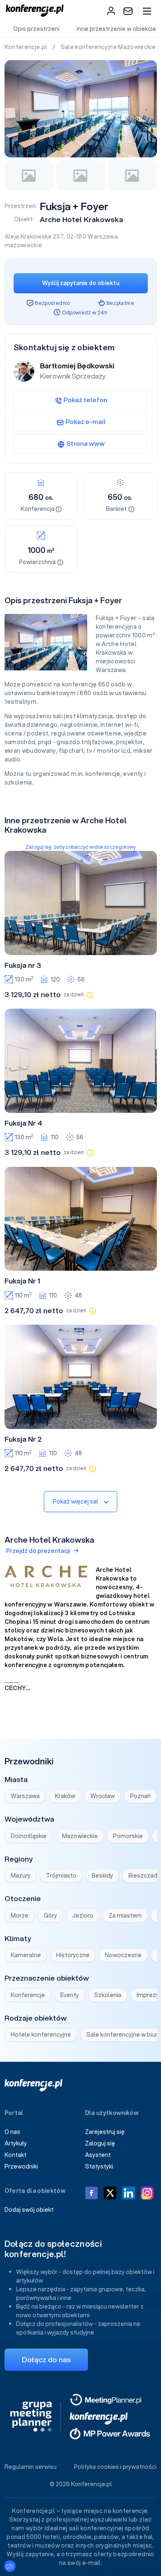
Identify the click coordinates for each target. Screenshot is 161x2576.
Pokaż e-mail (86, 422)
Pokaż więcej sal (76, 1501)
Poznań (140, 1796)
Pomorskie (128, 1836)
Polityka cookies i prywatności (115, 2467)
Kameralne (26, 1955)
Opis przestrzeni (36, 29)
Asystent (98, 2155)
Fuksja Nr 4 (23, 1123)
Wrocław (103, 1796)
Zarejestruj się (105, 2132)
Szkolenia (108, 1995)
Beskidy (102, 1876)
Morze (20, 1916)
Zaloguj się (100, 2143)
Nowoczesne (123, 1955)
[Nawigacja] (147, 11)
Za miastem (125, 1916)
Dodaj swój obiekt (29, 2210)
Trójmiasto (61, 1876)
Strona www (86, 443)
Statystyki (99, 2166)
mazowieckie (24, 245)
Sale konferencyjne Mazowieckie (109, 47)
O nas (12, 2132)
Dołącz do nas (46, 2359)
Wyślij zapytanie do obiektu (81, 283)
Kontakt (15, 2155)
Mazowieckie (80, 1836)
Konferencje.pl (27, 47)
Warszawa (103, 237)
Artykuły (16, 2143)
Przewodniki (21, 2166)
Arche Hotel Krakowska (81, 219)
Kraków (65, 1796)
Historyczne (73, 1955)
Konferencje (28, 1995)
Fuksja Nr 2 (23, 1439)
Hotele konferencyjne (41, 2035)
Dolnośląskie (29, 1836)
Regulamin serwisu (31, 2467)
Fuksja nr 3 (23, 965)
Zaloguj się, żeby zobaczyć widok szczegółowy (80, 847)
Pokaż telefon (85, 400)
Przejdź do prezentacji (38, 1551)
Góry (50, 1916)
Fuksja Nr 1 (22, 1281)
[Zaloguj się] (111, 11)
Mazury (21, 1876)
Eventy (70, 1995)
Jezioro (83, 1916)
